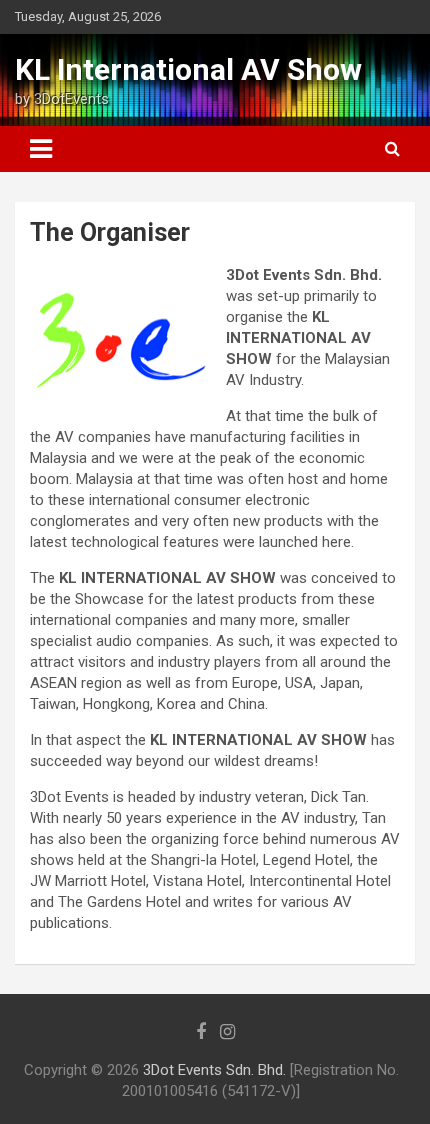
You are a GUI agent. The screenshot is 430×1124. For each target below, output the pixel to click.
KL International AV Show (188, 69)
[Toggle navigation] (41, 149)
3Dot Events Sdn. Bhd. (214, 1070)
